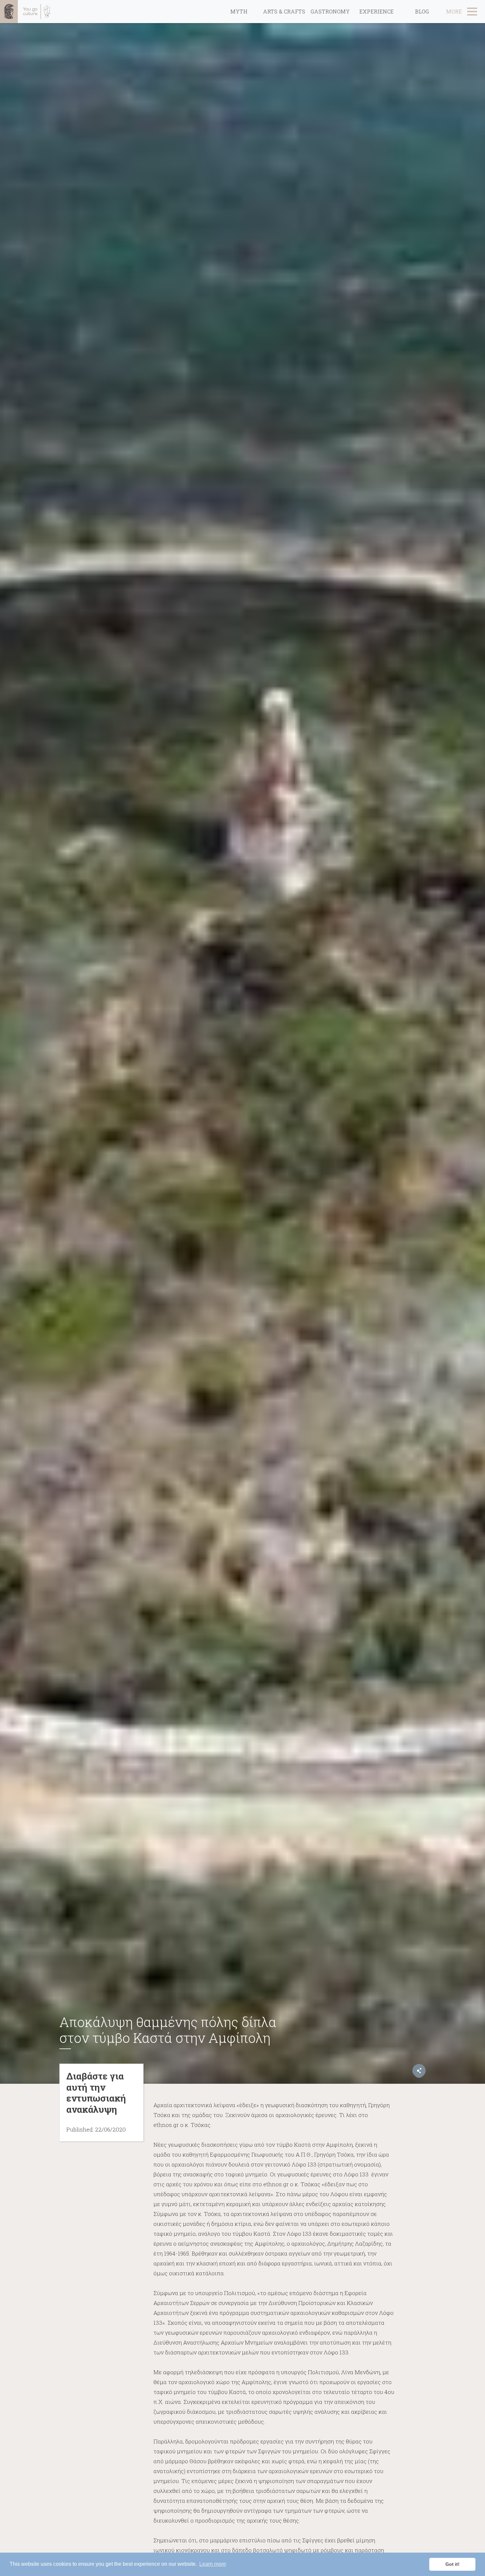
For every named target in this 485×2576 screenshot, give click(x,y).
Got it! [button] (453, 2564)
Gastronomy (330, 11)
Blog (422, 11)
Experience (376, 11)
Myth (239, 11)
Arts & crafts (284, 11)
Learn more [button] (213, 2564)
